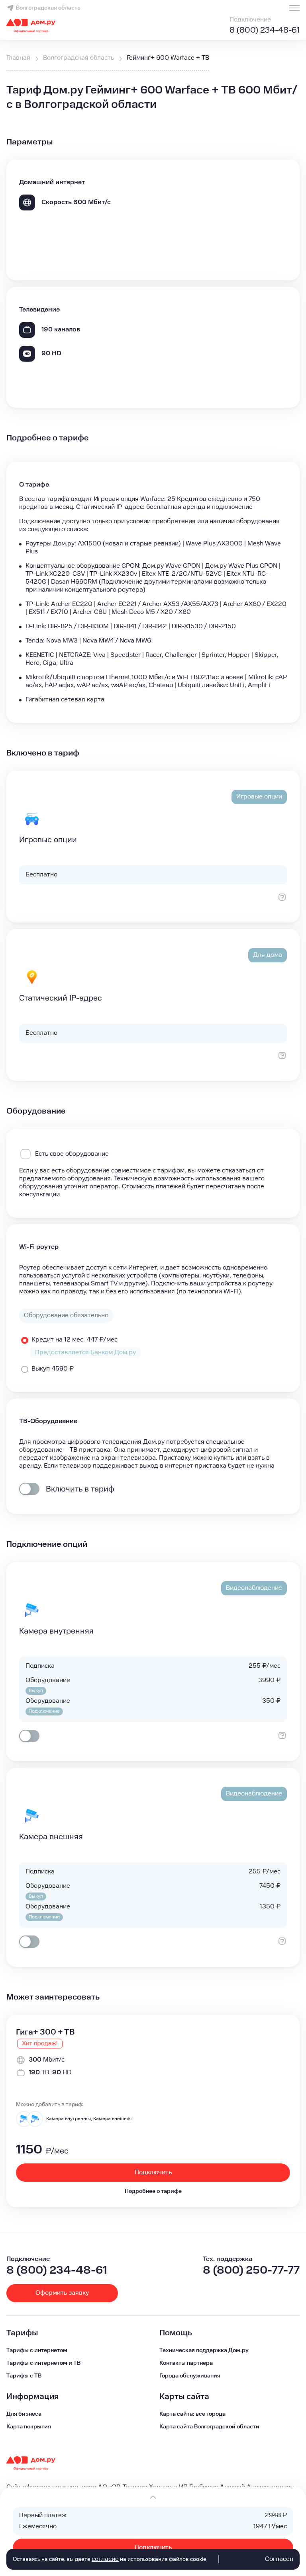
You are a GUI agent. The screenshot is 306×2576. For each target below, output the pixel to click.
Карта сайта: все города (192, 2414)
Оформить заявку (62, 2293)
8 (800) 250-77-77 (251, 2270)
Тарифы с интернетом (37, 2350)
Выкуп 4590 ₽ (53, 1369)
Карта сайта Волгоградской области (209, 2427)
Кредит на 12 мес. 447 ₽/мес (75, 1340)
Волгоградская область (48, 8)
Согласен (279, 2559)
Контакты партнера (186, 2363)
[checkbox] (29, 1489)
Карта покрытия (29, 2427)
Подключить (153, 2548)
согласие (105, 2559)
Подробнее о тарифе (153, 2191)
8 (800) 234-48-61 (265, 30)
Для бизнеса (24, 2414)
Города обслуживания (190, 2376)
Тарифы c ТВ (24, 2376)
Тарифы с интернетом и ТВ (43, 2363)
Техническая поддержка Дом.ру (204, 2350)
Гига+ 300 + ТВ (45, 2032)
